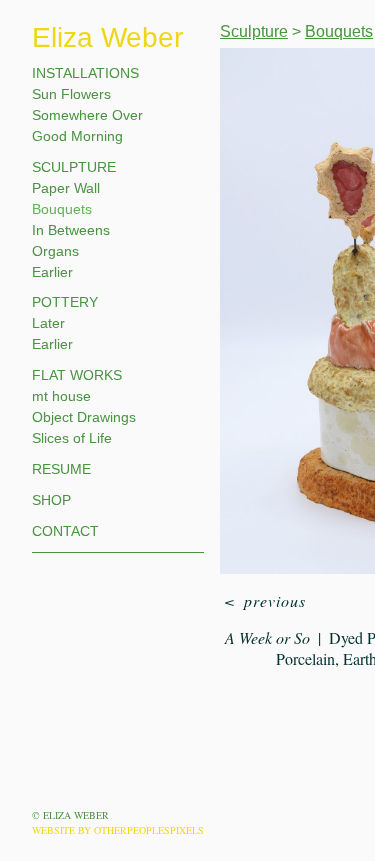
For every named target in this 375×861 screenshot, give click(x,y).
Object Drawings (84, 417)
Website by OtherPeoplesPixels (118, 830)
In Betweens (71, 230)
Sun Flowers (71, 94)
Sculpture (74, 167)
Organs (55, 251)
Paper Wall (66, 188)
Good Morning (77, 136)
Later (48, 323)
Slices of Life (72, 438)
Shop (51, 500)
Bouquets (62, 209)
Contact (65, 531)
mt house (61, 396)
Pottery (65, 302)
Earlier (52, 272)
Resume (61, 469)
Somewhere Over (87, 115)
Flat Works (77, 375)
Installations (85, 73)
